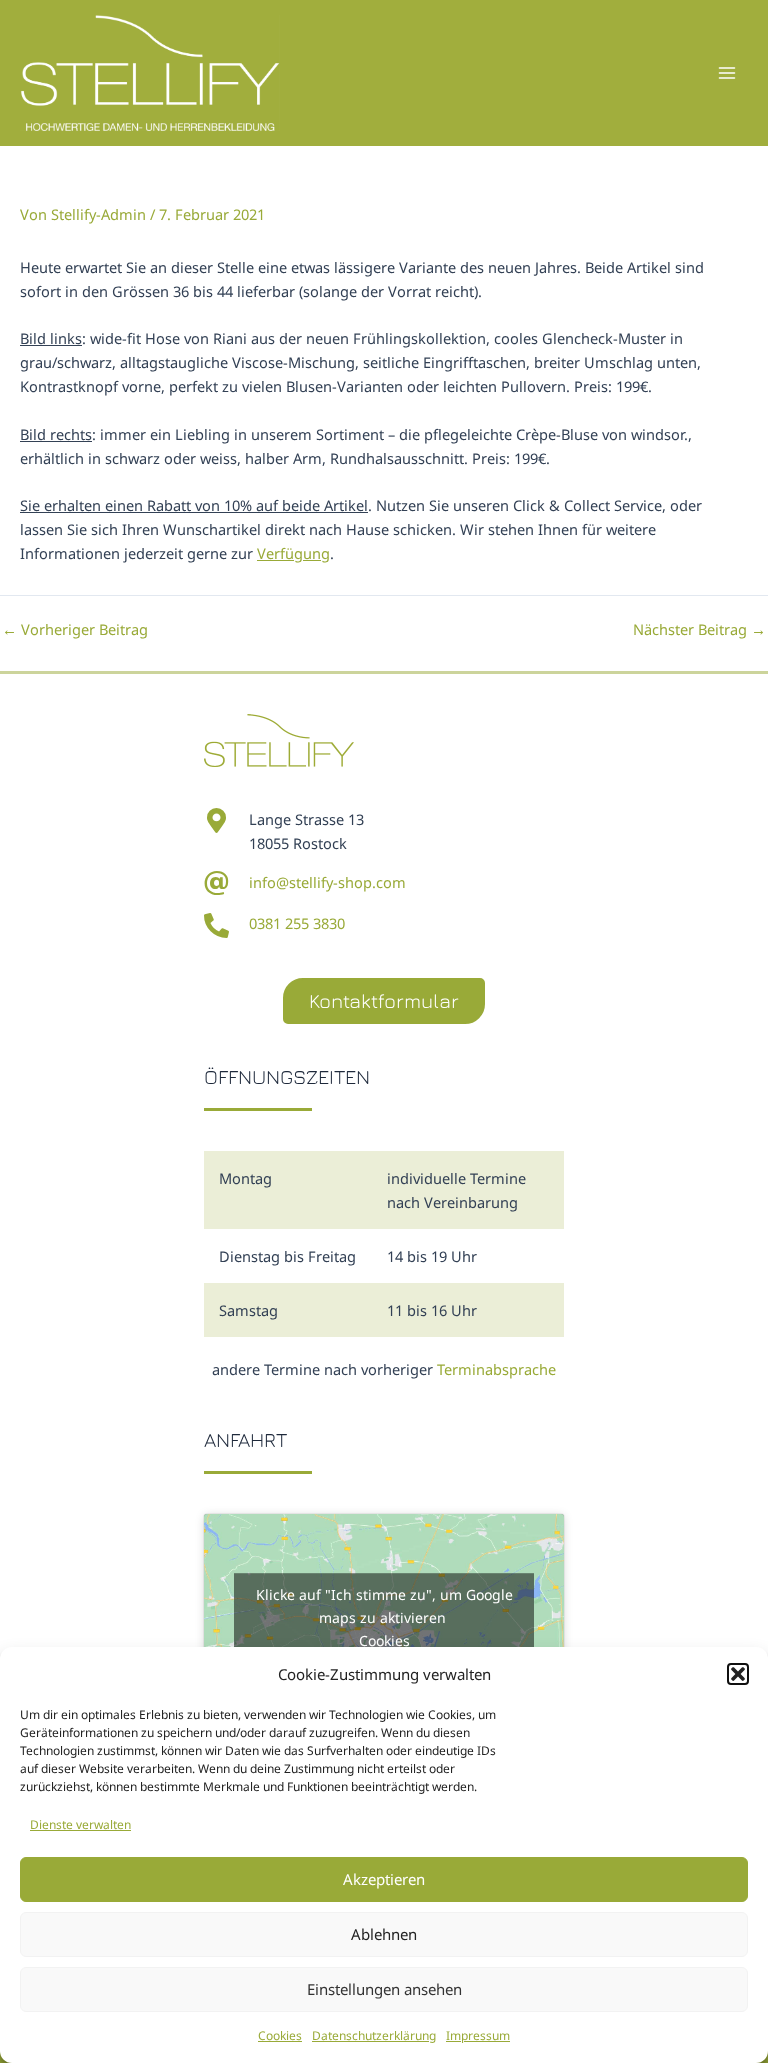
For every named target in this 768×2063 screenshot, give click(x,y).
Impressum (478, 2035)
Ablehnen (384, 1934)
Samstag (248, 1310)
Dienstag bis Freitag (287, 1256)
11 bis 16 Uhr (432, 1310)
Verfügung (293, 553)
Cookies (280, 2035)
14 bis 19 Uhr (432, 1256)
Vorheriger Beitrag (75, 629)
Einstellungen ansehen (384, 1989)
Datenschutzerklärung (374, 2035)
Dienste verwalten (80, 1824)
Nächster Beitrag (699, 629)
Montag (245, 1178)
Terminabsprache (496, 1369)
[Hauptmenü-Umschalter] (727, 73)
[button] (738, 1674)
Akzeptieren (384, 1879)
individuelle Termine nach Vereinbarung (456, 1190)
